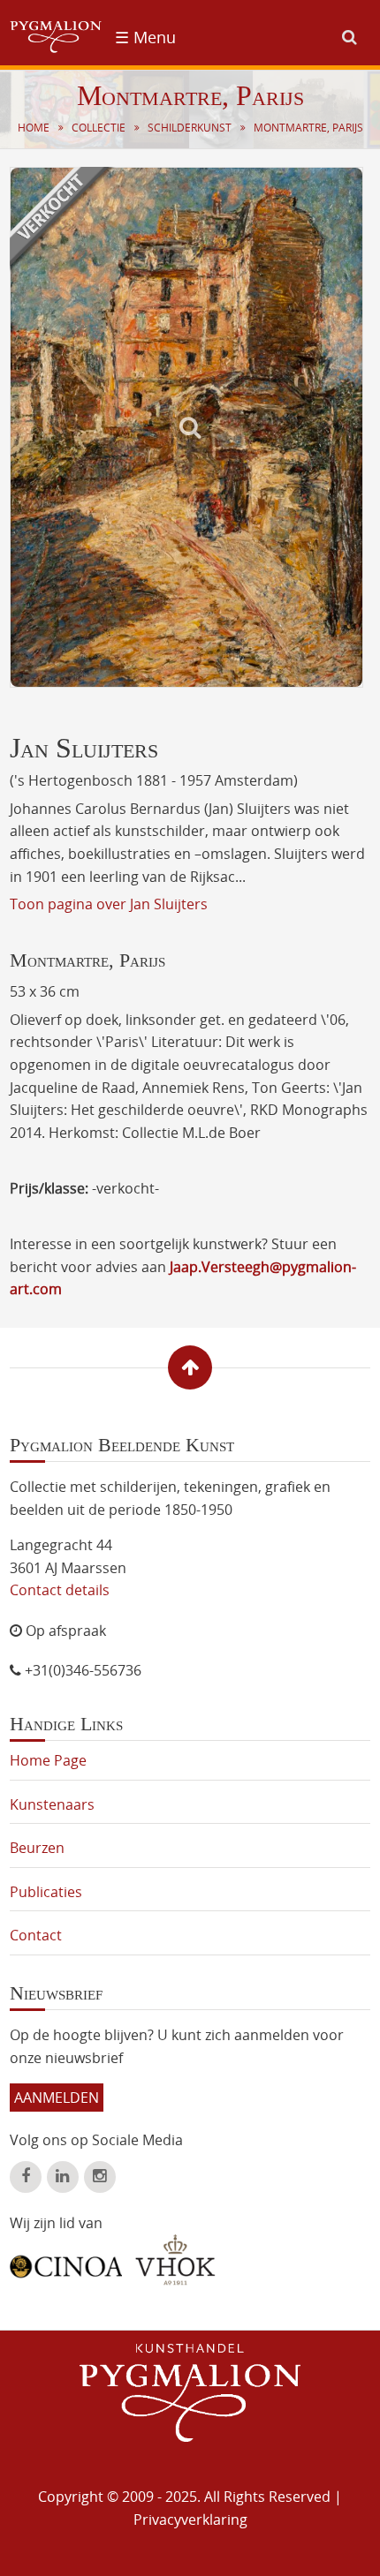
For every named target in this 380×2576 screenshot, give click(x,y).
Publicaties (46, 1892)
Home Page (48, 1760)
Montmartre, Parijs (308, 128)
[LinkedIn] (63, 2177)
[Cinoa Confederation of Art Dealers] (66, 2260)
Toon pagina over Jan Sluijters (109, 904)
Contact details (60, 1590)
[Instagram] (100, 2177)
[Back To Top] (190, 1367)
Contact (36, 1935)
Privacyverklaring (190, 2520)
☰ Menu (145, 37)
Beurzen (37, 1848)
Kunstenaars (52, 1804)
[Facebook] (26, 2177)
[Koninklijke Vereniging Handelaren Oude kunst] (175, 2260)
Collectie (99, 128)
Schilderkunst (190, 128)
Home (34, 128)
